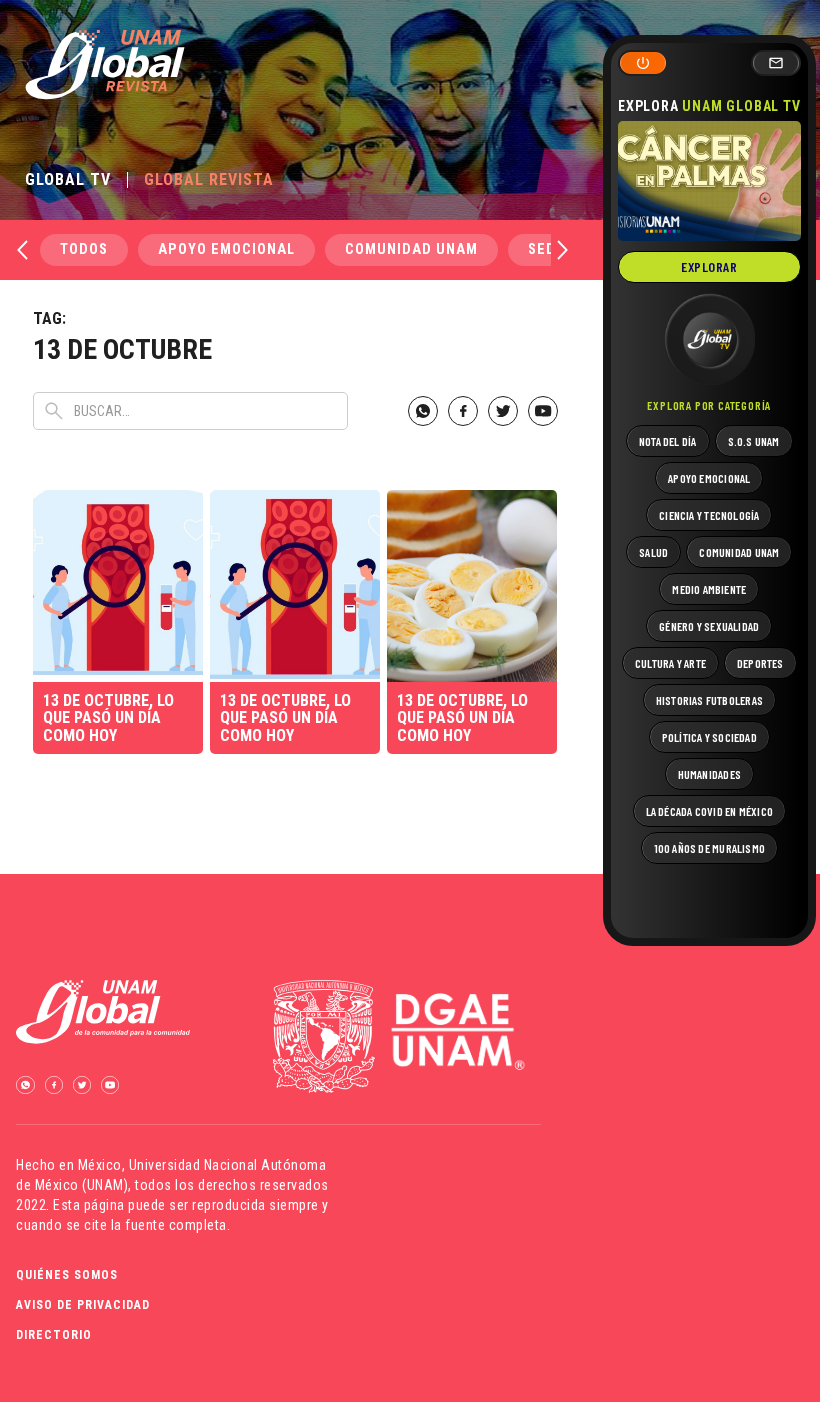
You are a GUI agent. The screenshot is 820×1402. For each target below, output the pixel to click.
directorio (54, 1335)
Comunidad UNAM (411, 249)
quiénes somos (67, 1275)
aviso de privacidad (83, 1305)
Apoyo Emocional (226, 249)
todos (84, 249)
